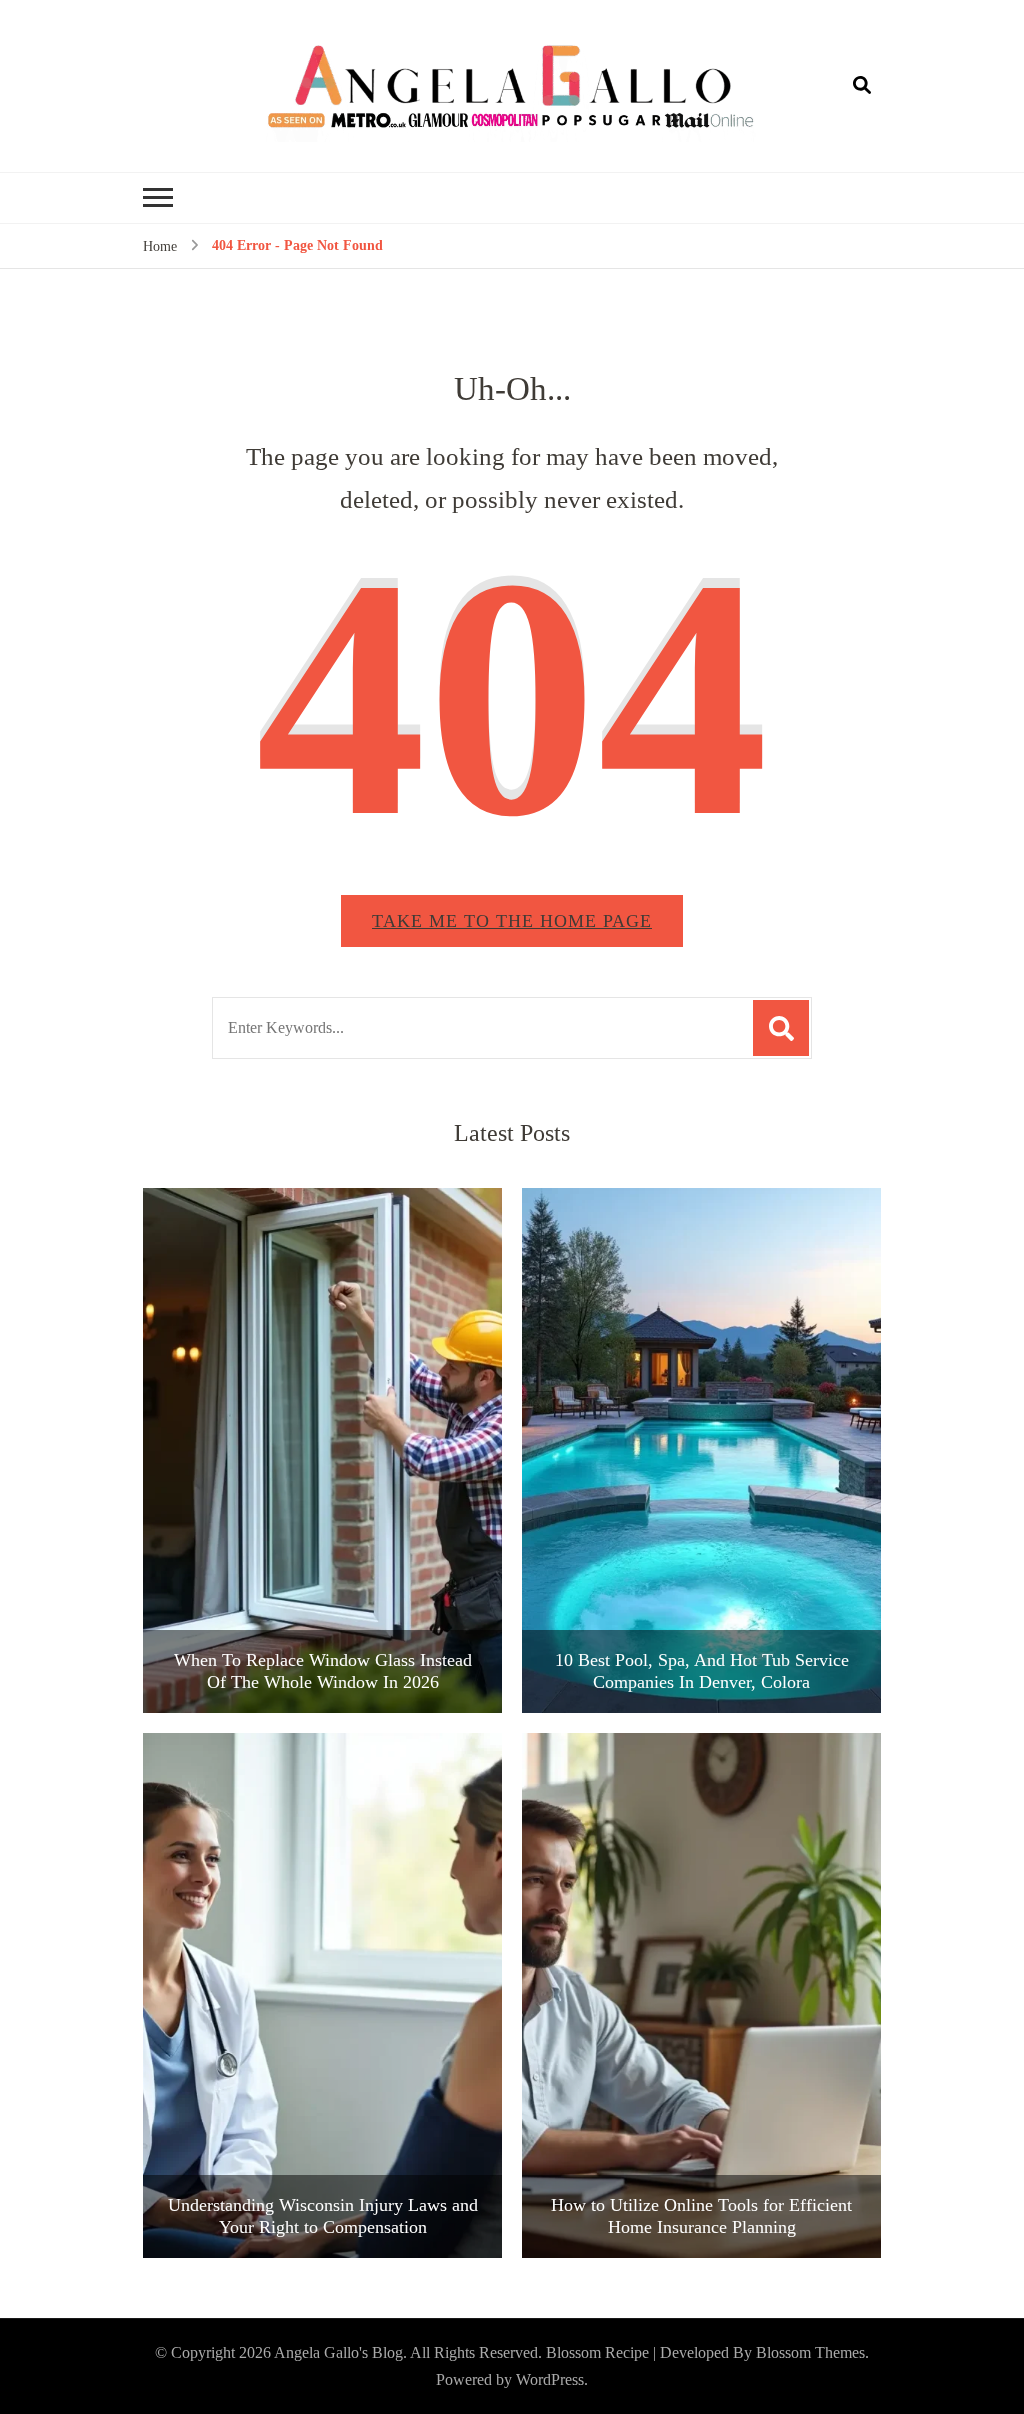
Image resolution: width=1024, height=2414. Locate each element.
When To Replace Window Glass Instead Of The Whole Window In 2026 (323, 1671)
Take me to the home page (512, 921)
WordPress (550, 2379)
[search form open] (862, 86)
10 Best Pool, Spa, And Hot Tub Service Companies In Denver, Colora (702, 1671)
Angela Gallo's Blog (338, 2352)
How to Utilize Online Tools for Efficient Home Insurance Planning (701, 2216)
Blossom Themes (810, 2352)
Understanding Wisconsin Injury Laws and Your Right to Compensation (323, 2216)
